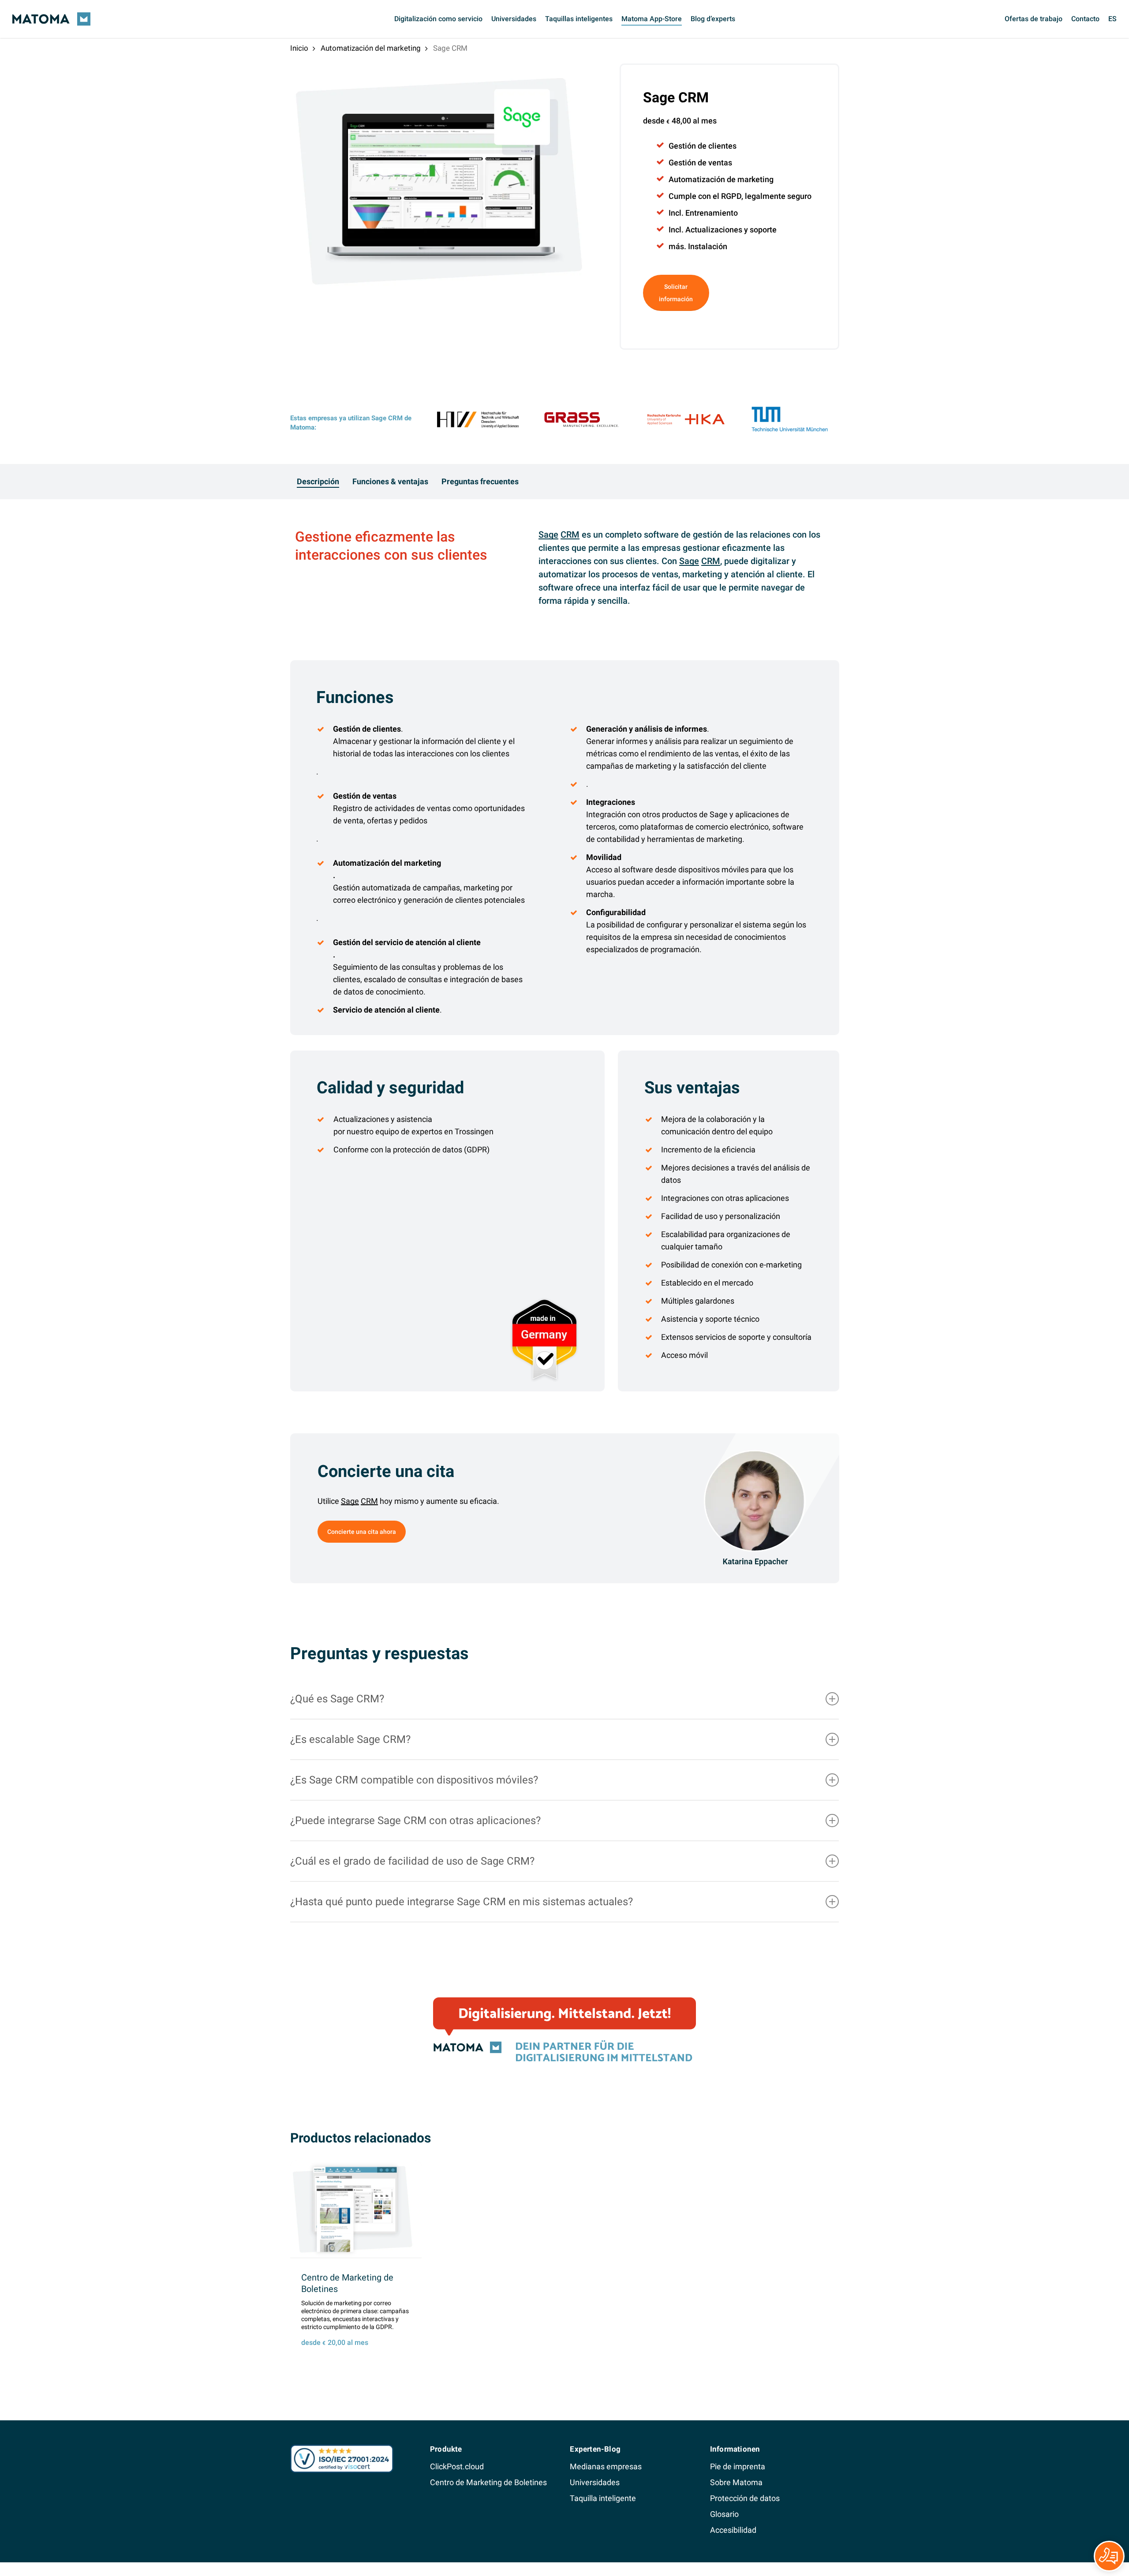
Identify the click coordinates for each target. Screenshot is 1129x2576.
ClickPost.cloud (457, 2466)
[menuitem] (1112, 19)
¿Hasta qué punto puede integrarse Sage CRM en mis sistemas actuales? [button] (462, 1902)
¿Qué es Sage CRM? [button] (337, 1699)
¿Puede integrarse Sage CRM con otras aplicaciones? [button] (415, 1821)
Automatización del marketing (371, 48)
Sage (548, 535)
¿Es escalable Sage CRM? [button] (350, 1739)
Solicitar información (676, 293)
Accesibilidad (733, 2530)
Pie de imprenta (738, 2466)
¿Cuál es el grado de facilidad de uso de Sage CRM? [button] (412, 1861)
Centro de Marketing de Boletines (488, 2482)
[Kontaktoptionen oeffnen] (1109, 2556)
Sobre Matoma (736, 2482)
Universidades (595, 2482)
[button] (318, 482)
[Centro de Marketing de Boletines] (356, 2209)
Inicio (299, 48)
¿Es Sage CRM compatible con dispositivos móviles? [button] (414, 1780)
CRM (570, 535)
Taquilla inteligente (603, 2498)
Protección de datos (745, 2498)
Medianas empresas (606, 2466)
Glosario (724, 2514)
